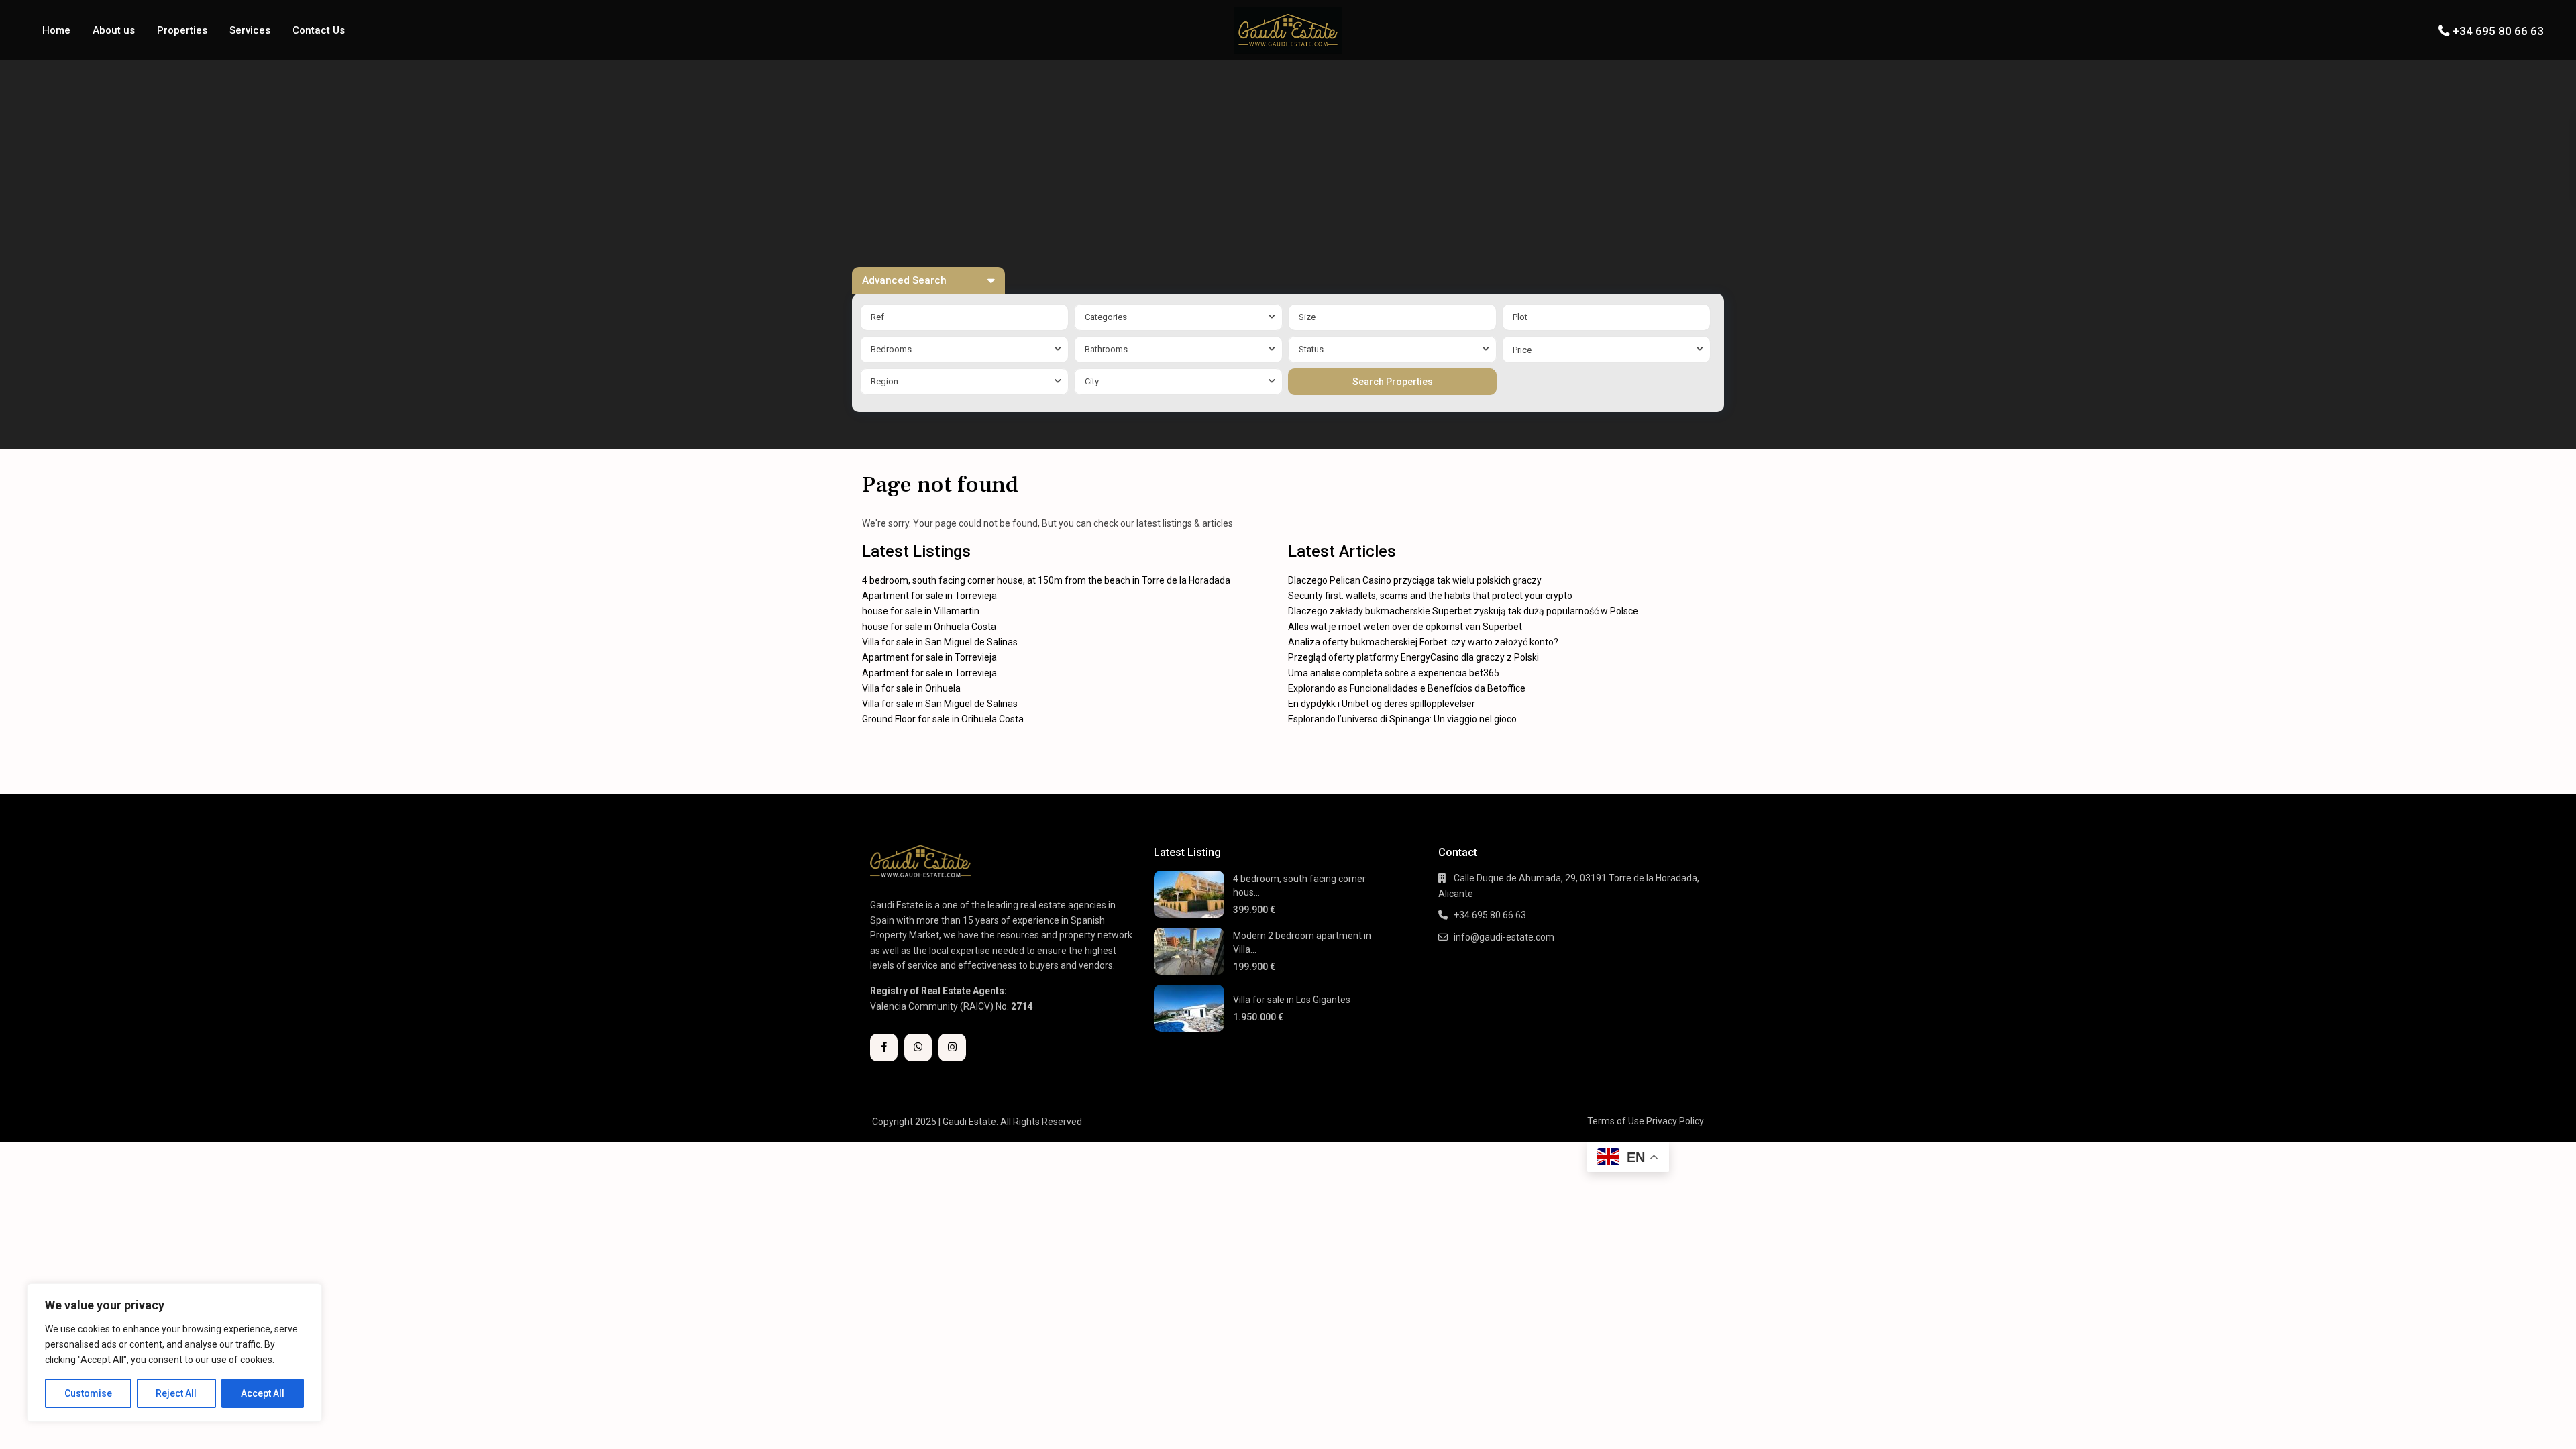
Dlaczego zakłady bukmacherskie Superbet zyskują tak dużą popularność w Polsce (1463, 611)
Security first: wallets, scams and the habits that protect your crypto (1430, 596)
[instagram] (952, 1048)
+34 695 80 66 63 (2498, 31)
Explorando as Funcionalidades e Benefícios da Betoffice (1407, 688)
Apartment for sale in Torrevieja (929, 596)
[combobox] (1178, 317)
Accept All (263, 1393)
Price (1522, 350)
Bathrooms (1106, 349)
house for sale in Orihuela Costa (929, 627)
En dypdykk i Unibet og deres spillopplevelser (1382, 704)
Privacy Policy (1675, 1121)
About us (114, 30)
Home (56, 30)
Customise (88, 1393)
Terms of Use (1616, 1121)
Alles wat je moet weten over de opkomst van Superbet (1405, 627)
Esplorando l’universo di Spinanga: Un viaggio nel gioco (1402, 719)
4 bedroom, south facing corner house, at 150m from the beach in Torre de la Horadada (1046, 580)
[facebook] (884, 1048)
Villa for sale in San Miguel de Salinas (940, 642)
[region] (174, 1353)
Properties (182, 30)
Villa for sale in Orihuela (911, 688)
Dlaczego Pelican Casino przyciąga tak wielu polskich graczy (1415, 580)
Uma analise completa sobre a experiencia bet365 (1394, 673)
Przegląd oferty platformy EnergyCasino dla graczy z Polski (1413, 657)
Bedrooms (891, 349)
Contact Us (319, 30)
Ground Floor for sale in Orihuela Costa (943, 719)
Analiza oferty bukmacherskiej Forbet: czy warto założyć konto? (1423, 642)
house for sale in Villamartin (921, 611)
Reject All (176, 1393)
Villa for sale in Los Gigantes (1292, 1000)
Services (250, 30)
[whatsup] (918, 1048)
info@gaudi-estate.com (1504, 937)
